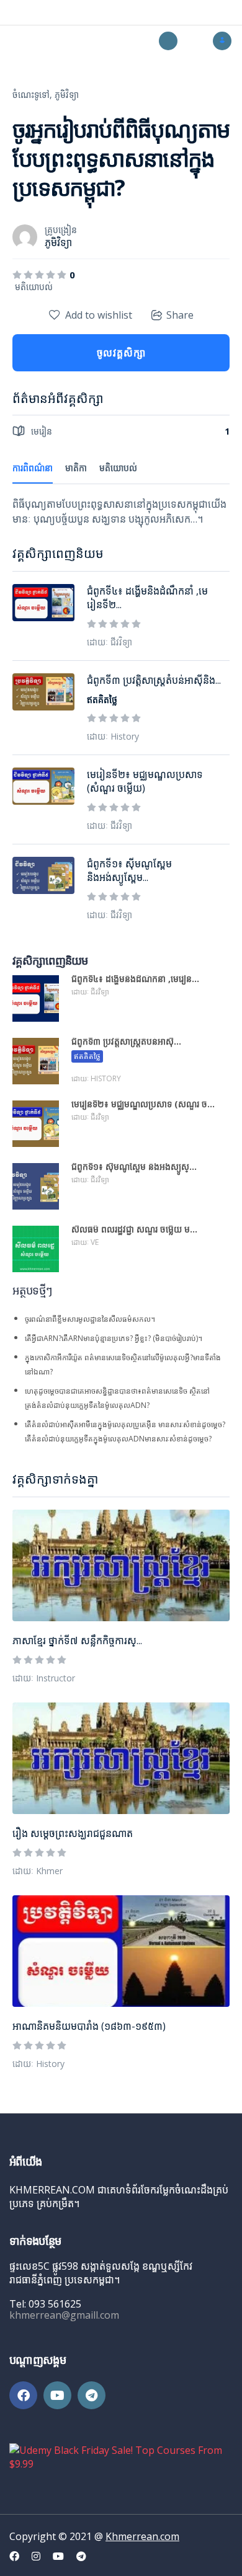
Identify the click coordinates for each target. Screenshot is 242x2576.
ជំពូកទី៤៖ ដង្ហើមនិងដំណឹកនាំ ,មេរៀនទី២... (147, 598)
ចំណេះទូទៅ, (32, 95)
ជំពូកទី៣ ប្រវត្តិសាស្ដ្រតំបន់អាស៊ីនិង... (154, 680)
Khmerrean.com (142, 2536)
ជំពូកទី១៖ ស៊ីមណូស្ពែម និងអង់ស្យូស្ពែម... (129, 870)
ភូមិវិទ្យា (67, 95)
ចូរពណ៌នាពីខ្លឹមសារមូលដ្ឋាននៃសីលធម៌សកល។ (90, 1319)
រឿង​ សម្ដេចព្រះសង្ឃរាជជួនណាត (73, 1833)
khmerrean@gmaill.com (64, 2315)
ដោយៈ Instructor (44, 1678)
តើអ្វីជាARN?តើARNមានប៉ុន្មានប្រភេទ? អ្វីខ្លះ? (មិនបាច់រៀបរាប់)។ (114, 1338)
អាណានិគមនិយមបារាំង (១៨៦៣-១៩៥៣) (89, 2026)
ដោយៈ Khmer (38, 1871)
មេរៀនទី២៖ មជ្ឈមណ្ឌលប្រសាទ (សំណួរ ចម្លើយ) (145, 781)
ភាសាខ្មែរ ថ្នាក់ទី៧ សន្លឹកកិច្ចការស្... (77, 1640)
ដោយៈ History (38, 2064)
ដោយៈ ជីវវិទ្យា (110, 642)
